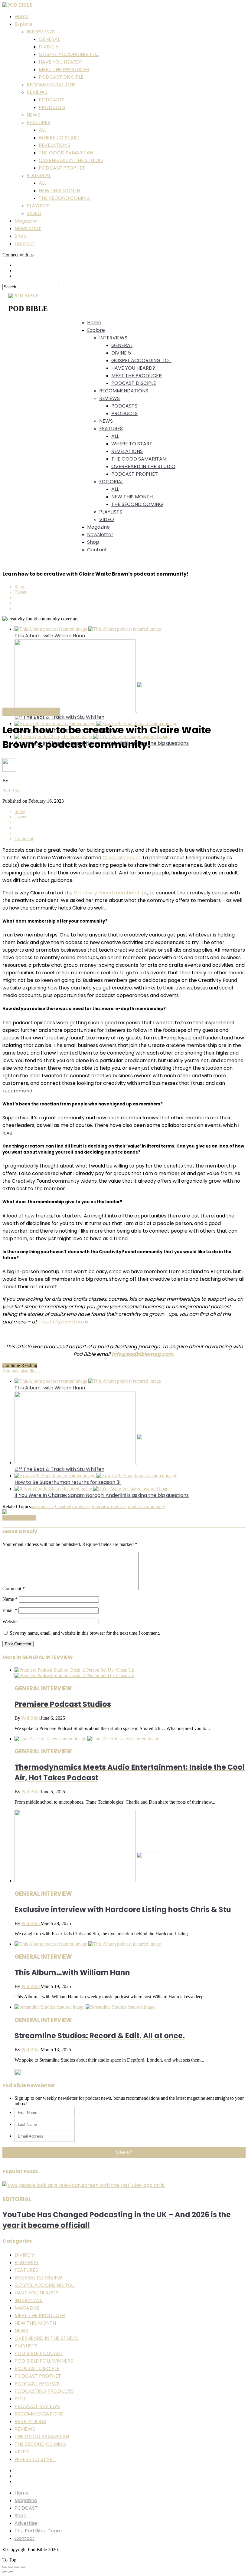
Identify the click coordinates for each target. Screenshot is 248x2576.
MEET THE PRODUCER (64, 69)
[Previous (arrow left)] (5, 2572)
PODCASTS (52, 100)
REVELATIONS (54, 145)
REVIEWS (37, 92)
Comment (14, 1589)
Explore (23, 24)
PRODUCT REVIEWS (37, 2406)
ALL (42, 130)
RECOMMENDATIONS (51, 85)
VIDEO (34, 213)
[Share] (11, 2567)
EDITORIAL (39, 175)
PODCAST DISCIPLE (61, 77)
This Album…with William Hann (50, 636)
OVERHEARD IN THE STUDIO (71, 160)
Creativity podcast (72, 1506)
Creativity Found (122, 858)
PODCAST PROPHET (62, 168)
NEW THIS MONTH (59, 191)
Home (22, 17)
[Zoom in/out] (23, 2567)
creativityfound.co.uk (63, 1322)
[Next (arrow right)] (11, 2572)
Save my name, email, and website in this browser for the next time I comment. (85, 1633)
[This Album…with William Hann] (88, 629)
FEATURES (38, 122)
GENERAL (49, 39)
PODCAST (26, 2508)
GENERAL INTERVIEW (38, 2278)
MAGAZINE (27, 2308)
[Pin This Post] (130, 603)
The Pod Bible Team (38, 2531)
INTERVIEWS (41, 32)
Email (10, 1610)
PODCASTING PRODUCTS (44, 2391)
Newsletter (28, 228)
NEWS (33, 115)
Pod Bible (12, 791)
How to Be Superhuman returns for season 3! (68, 1482)
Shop (21, 236)
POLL (20, 2399)
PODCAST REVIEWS (37, 2384)
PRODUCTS (52, 107)
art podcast (42, 1506)
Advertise (26, 2523)
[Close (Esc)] (5, 2567)
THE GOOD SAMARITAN (66, 153)
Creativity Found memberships (111, 893)
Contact (24, 244)
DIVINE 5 (49, 47)
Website (10, 1622)
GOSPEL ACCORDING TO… (69, 54)
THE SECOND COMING (65, 198)
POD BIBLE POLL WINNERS (44, 2361)
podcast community (147, 1506)
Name (10, 1599)
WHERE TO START (59, 138)
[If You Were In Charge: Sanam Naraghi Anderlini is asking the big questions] (93, 1489)
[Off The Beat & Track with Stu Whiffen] (91, 710)
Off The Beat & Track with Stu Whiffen (59, 717)
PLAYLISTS (38, 206)
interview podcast (109, 1506)
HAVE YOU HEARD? (61, 62)
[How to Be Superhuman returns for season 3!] (96, 1476)
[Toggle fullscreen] (17, 2567)
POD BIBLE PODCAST (39, 2353)
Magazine (26, 221)
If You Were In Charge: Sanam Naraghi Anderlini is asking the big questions (102, 1495)
